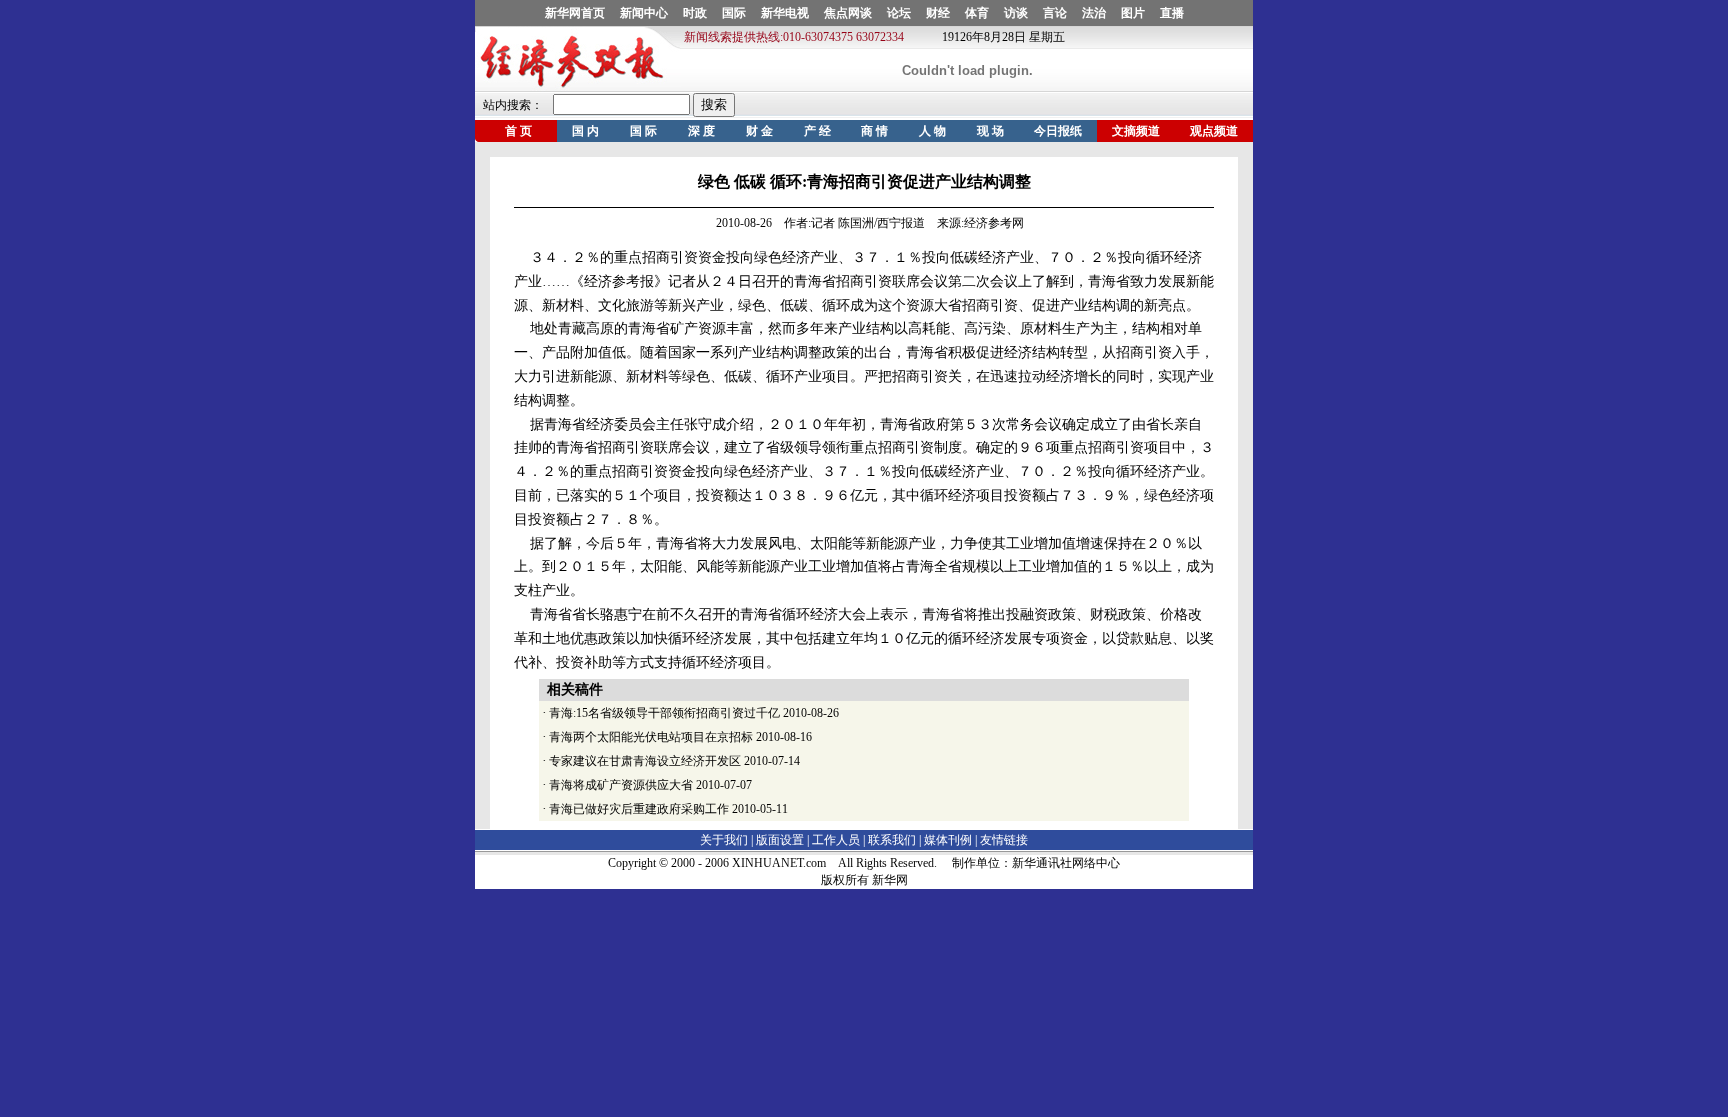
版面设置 (780, 840)
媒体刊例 (948, 840)
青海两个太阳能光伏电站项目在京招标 (651, 737)
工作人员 (836, 840)
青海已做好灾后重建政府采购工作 (639, 809)
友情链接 (1004, 840)
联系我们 (892, 840)
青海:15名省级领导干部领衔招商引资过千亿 (664, 713)
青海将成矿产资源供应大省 (621, 785)
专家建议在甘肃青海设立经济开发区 (645, 761)
